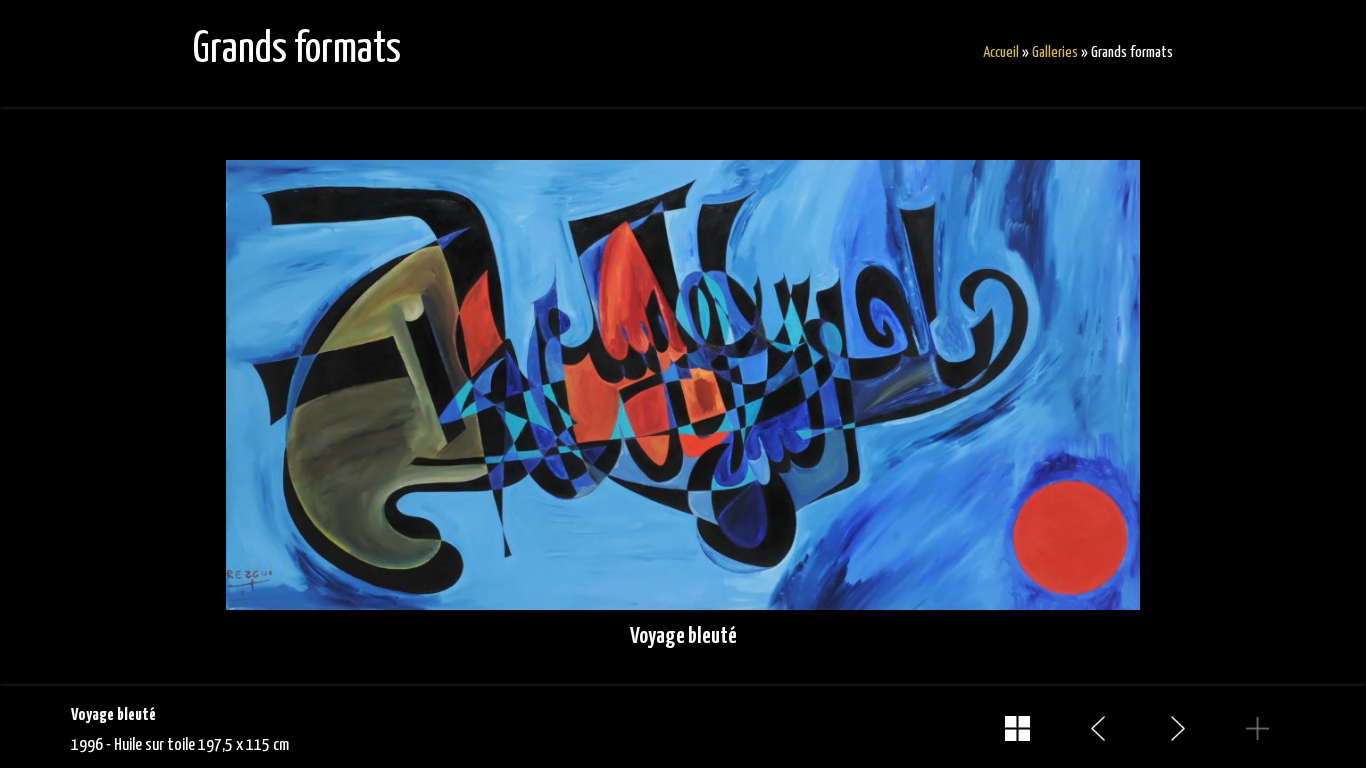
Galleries (1055, 52)
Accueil (1001, 52)
